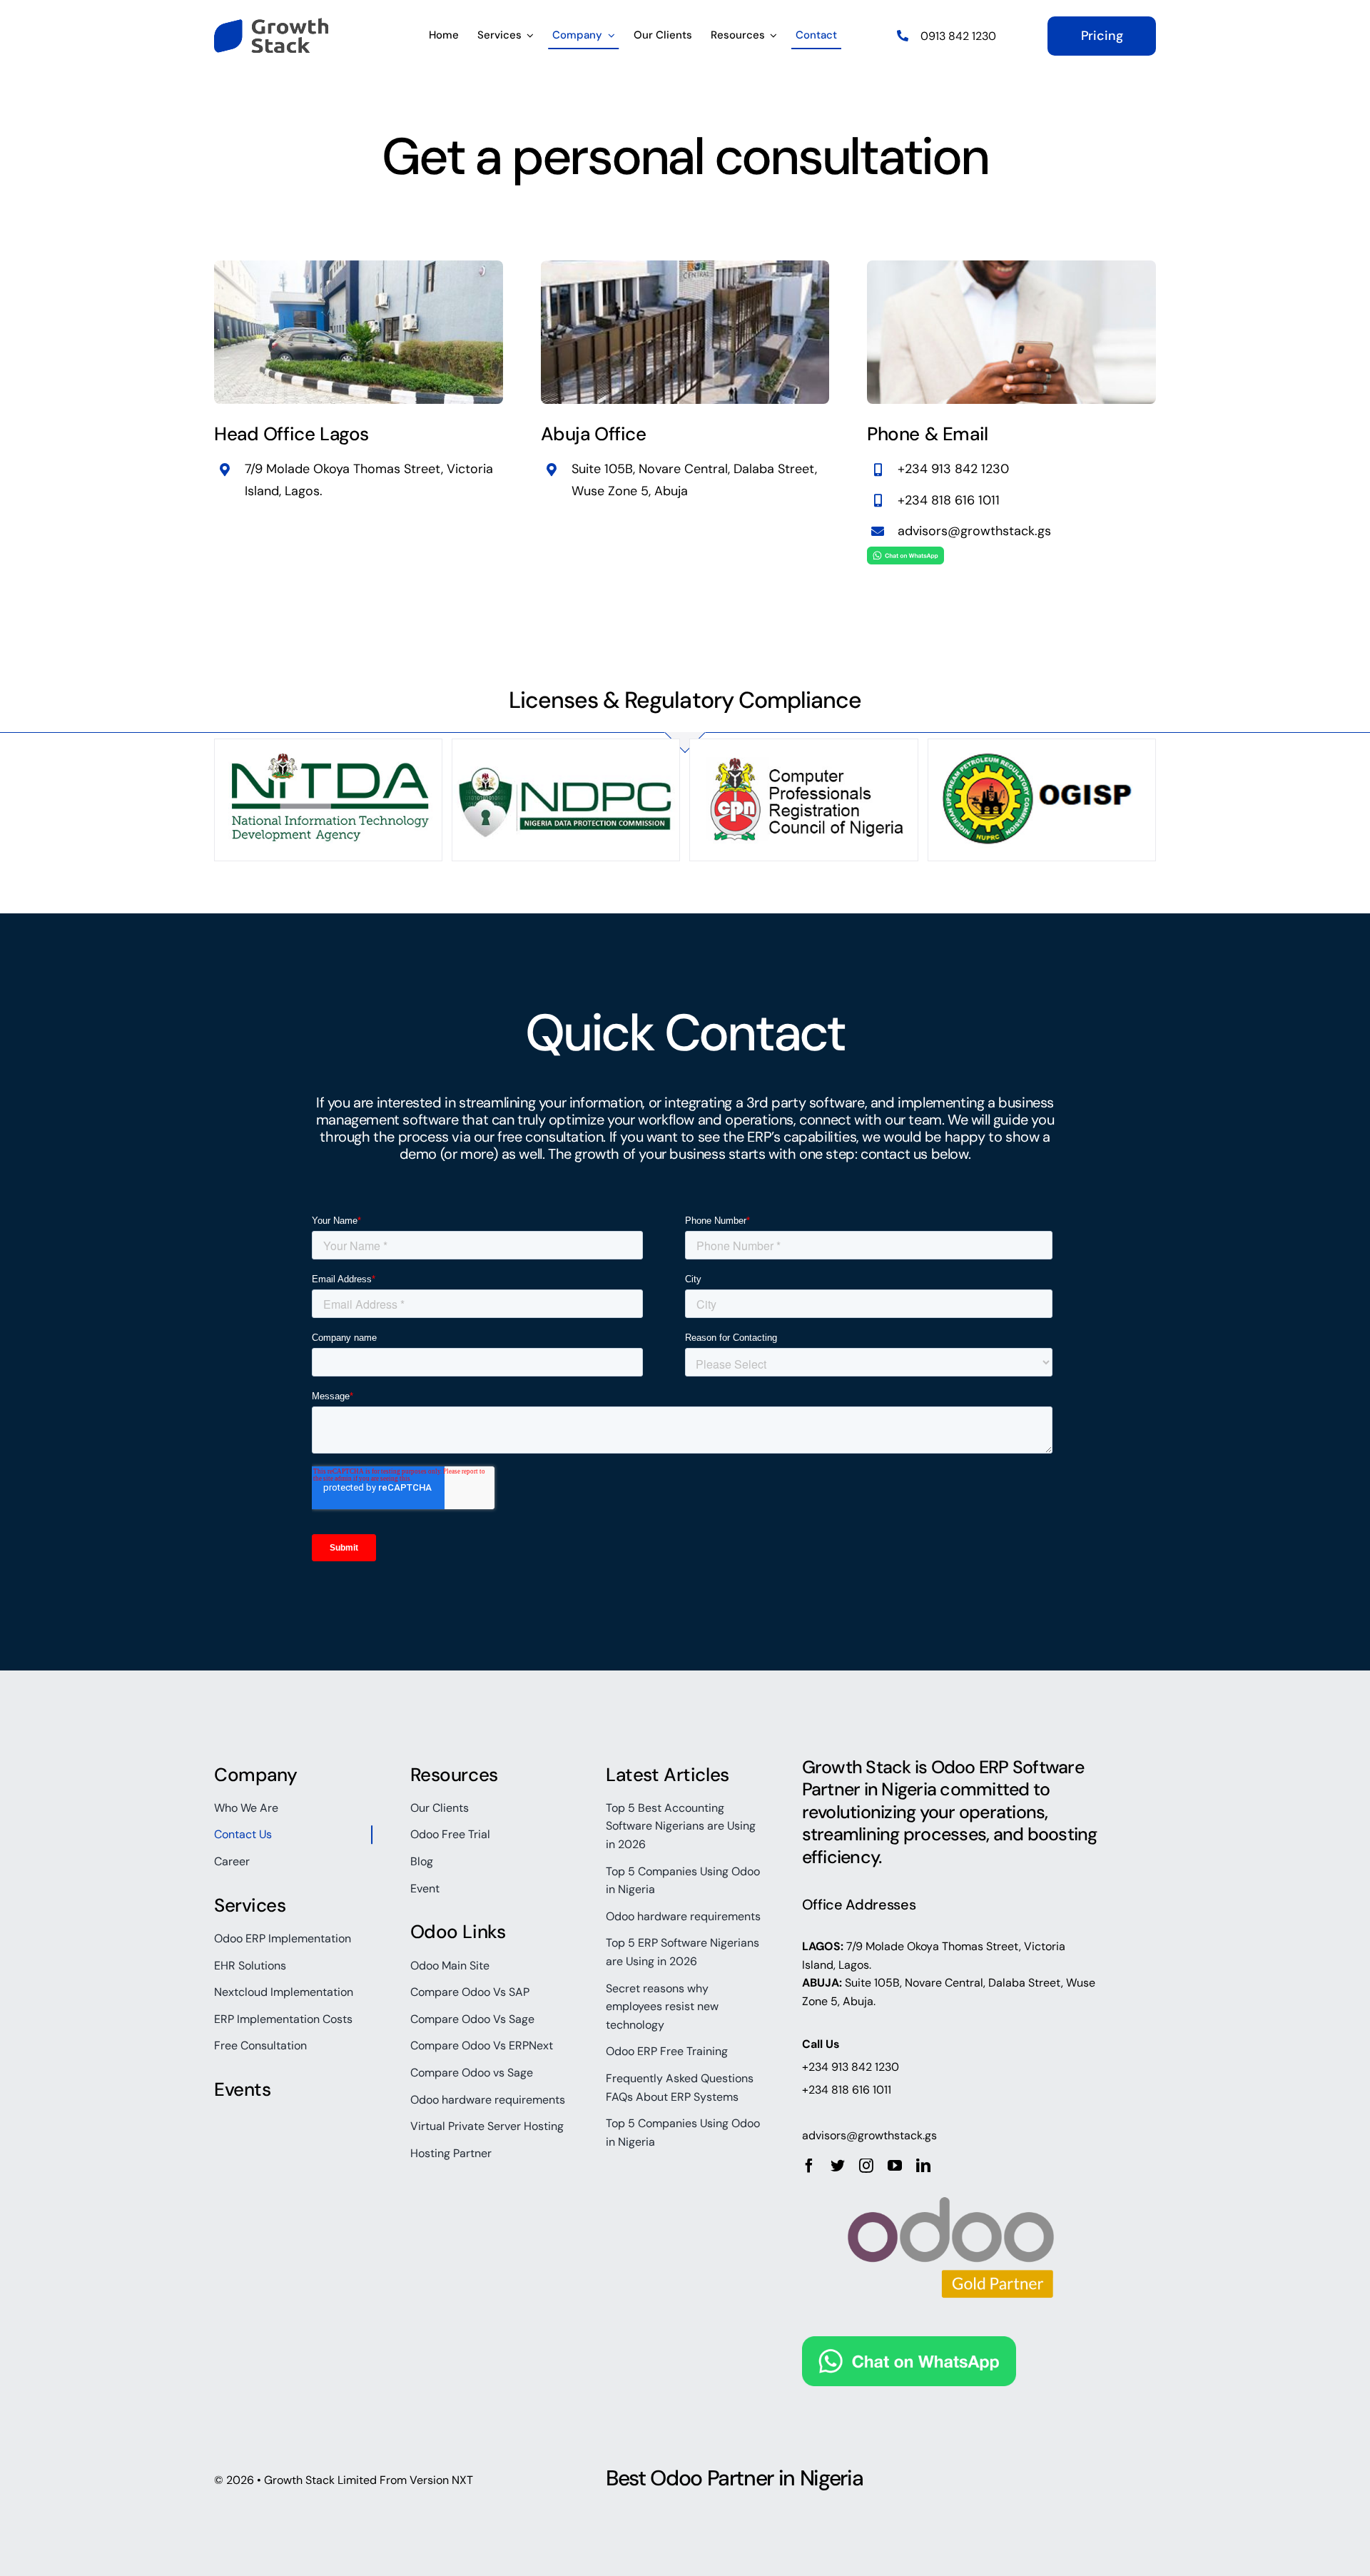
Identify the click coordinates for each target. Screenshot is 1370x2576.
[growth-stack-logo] (271, 25)
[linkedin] (923, 2166)
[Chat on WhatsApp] (905, 558)
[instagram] (866, 2166)
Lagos (302, 491)
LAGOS (821, 1946)
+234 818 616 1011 (949, 500)
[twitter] (838, 2166)
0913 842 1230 (958, 36)
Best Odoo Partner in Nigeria (734, 2478)
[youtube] (895, 2166)
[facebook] (809, 2166)
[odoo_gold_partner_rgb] (951, 2180)
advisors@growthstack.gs (974, 531)
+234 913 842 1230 (953, 469)
